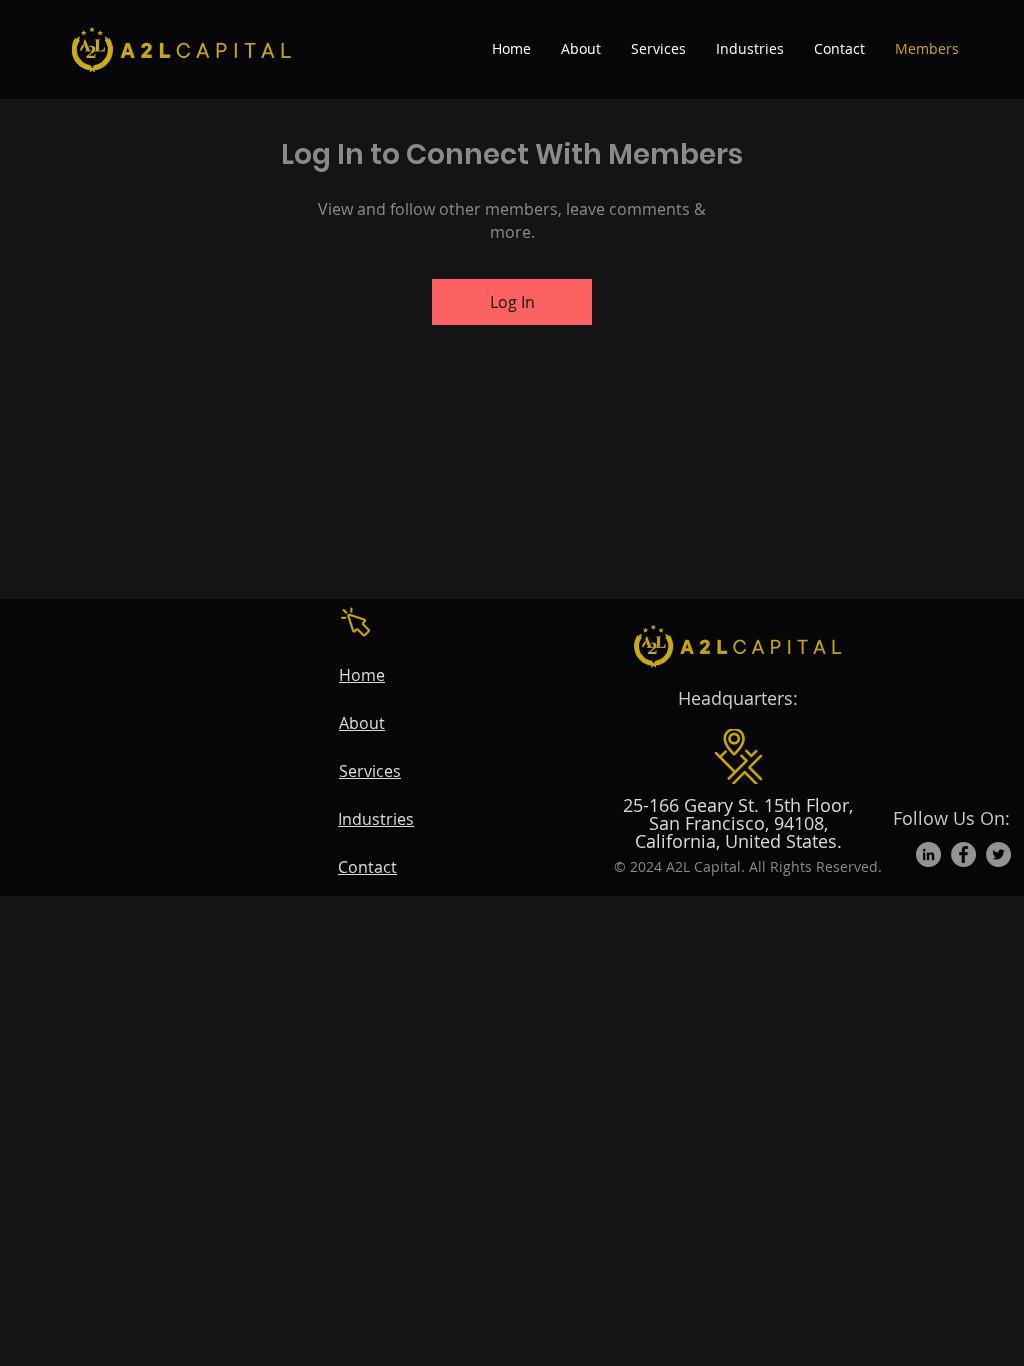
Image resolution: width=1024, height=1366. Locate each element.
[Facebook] (963, 854)
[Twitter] (998, 854)
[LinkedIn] (928, 854)
